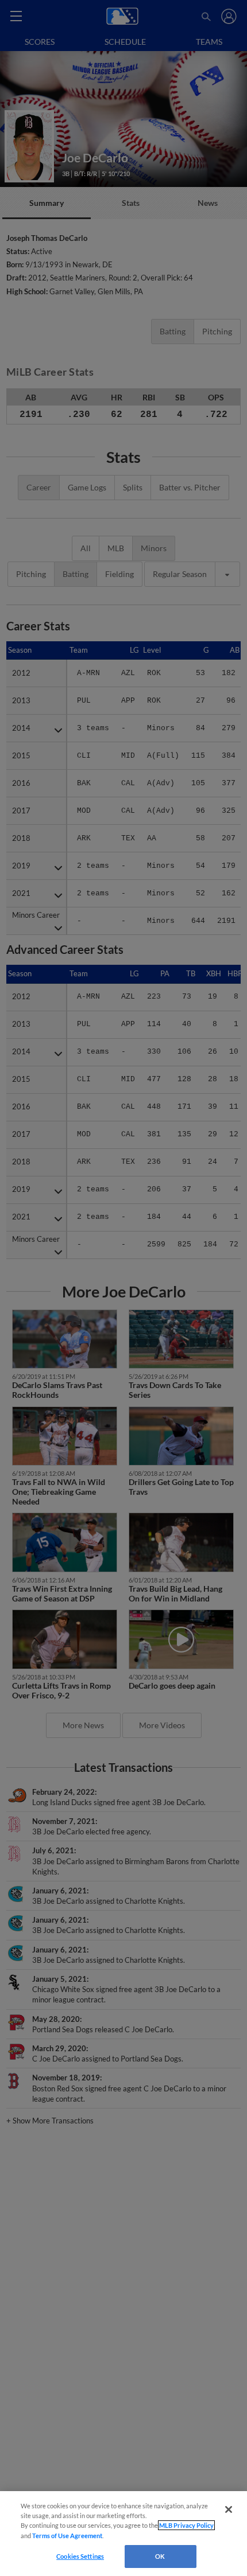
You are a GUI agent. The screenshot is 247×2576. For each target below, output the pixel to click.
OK (160, 2556)
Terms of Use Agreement (67, 2536)
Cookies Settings (80, 2556)
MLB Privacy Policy (186, 2525)
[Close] (229, 2509)
